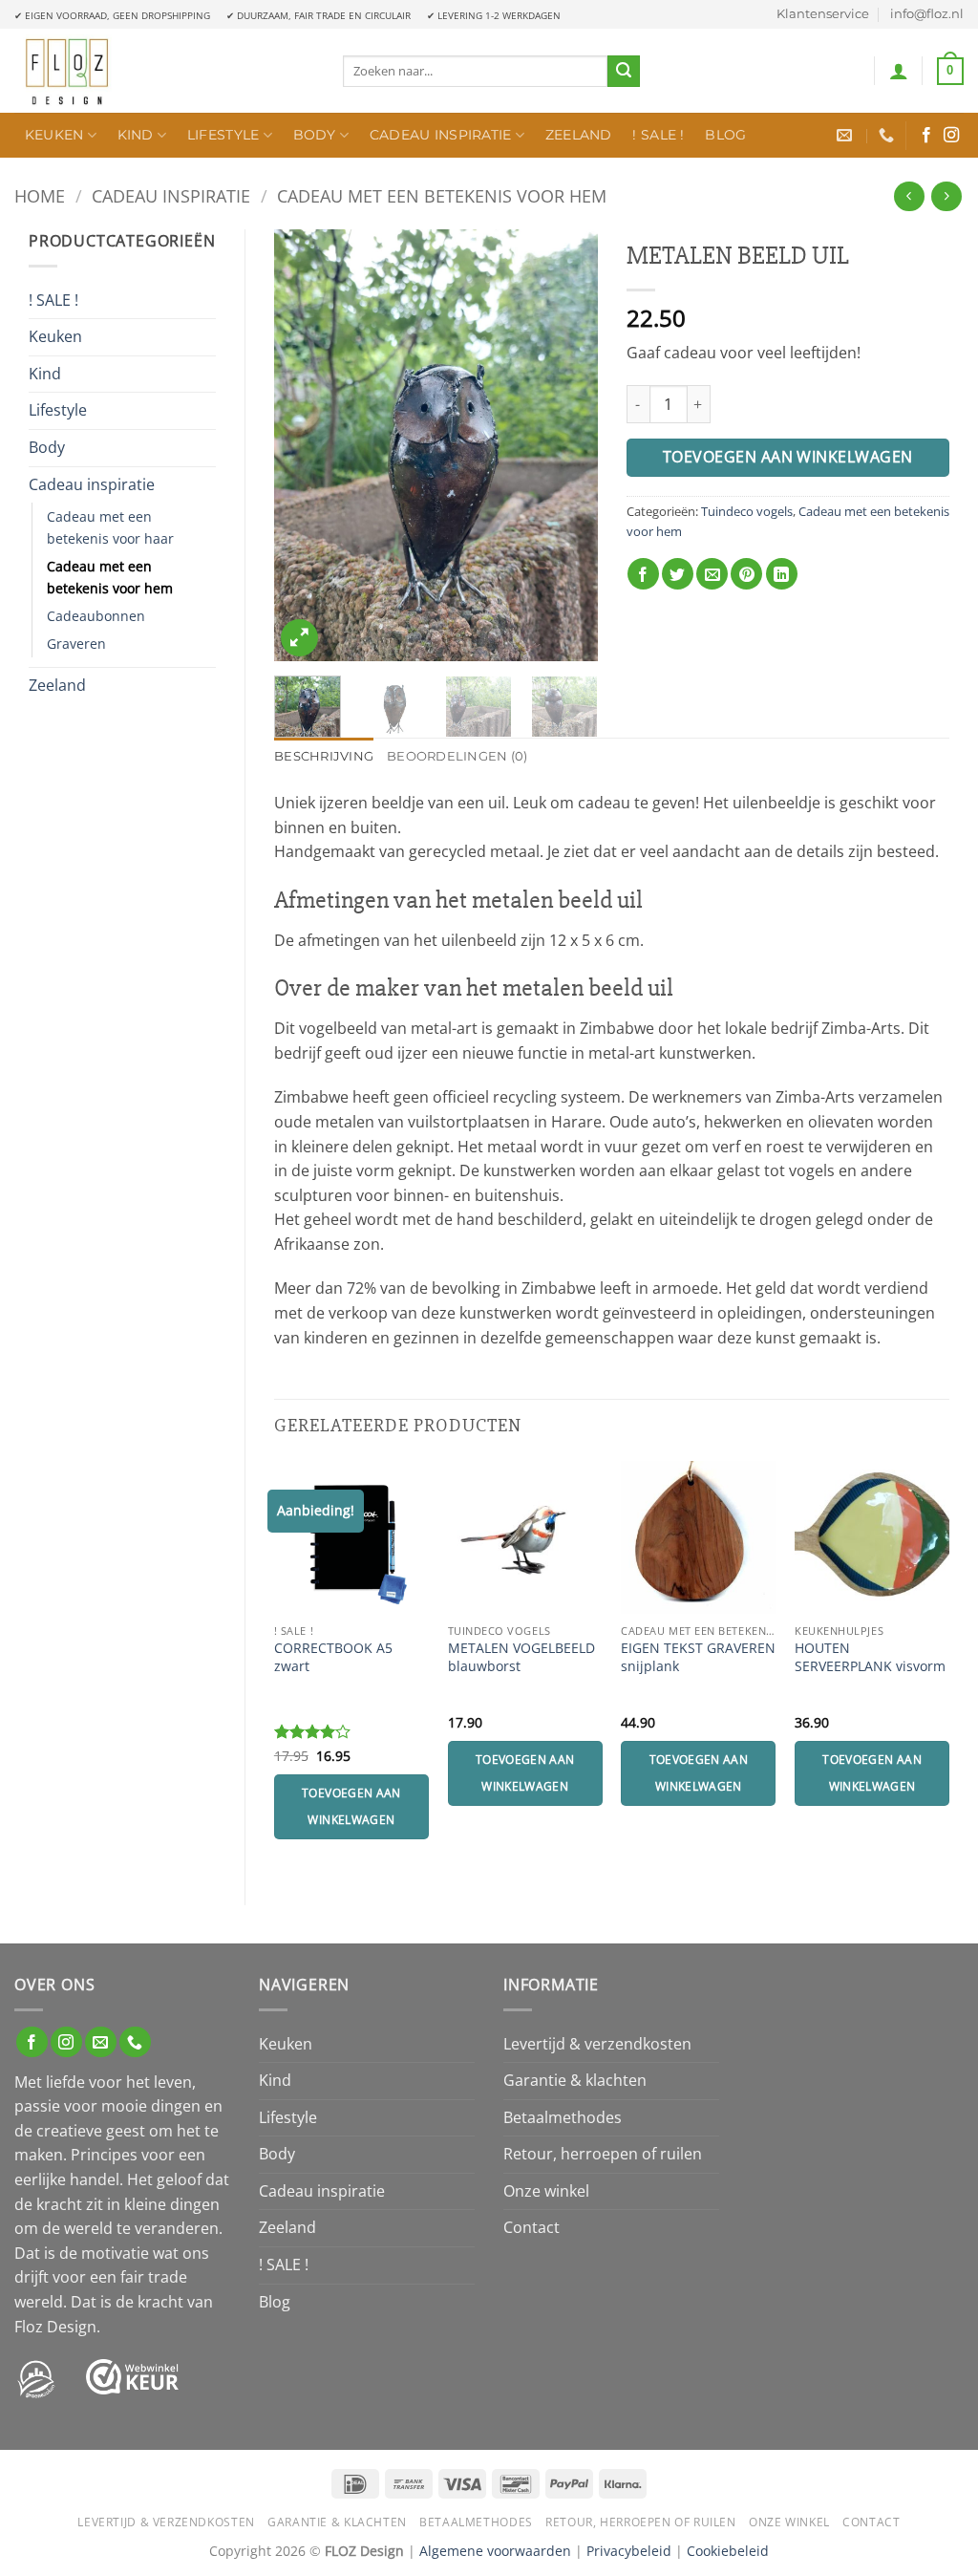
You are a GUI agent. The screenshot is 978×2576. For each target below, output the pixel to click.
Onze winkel (546, 2191)
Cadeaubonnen (96, 616)
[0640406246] (889, 135)
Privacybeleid (629, 2551)
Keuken (54, 135)
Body (315, 135)
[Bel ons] (135, 2042)
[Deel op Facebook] (643, 574)
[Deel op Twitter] (678, 574)
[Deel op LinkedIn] (782, 574)
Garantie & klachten (575, 2080)
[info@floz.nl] (847, 135)
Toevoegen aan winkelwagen (788, 457)
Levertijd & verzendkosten (597, 2044)
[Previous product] (946, 196)
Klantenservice (823, 14)
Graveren (76, 644)
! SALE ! (658, 135)
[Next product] (909, 196)
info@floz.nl (927, 14)
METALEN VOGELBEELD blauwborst (521, 1657)
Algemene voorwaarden (495, 2551)
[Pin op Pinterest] (746, 574)
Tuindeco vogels (747, 511)
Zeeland (579, 135)
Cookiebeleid (728, 2551)
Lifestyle (223, 135)
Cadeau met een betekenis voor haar (110, 527)
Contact (532, 2227)
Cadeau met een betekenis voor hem (442, 195)
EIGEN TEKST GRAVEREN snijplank (698, 1657)
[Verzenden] (624, 72)
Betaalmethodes (563, 2117)
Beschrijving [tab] (324, 756)
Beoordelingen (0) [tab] (457, 756)
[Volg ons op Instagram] (951, 136)
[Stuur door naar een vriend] (712, 574)
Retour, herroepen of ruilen (603, 2154)
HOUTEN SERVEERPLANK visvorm (870, 1657)
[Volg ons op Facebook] (926, 136)
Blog (725, 135)
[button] (899, 71)
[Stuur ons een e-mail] (101, 2042)
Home (40, 195)
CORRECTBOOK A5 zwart (333, 1657)
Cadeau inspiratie (441, 135)
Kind (136, 135)
